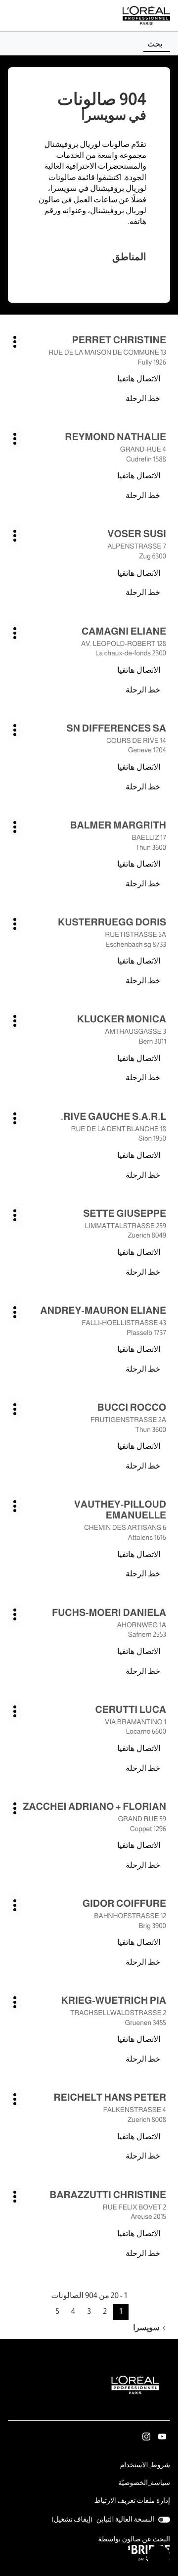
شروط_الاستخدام (145, 2466)
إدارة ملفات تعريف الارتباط (132, 2501)
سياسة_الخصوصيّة (144, 2484)
